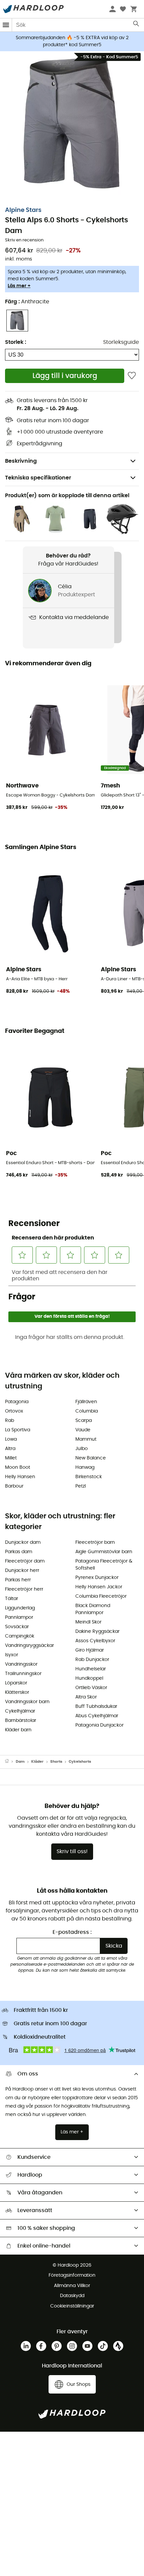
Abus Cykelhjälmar (97, 1716)
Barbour (14, 1486)
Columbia (87, 1411)
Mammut (86, 1439)
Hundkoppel (89, 1678)
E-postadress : (72, 1932)
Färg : (27, 302)
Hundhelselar (91, 1669)
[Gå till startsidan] (10, 1762)
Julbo (82, 1449)
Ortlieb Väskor (91, 1688)
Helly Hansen (20, 1477)
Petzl (81, 1486)
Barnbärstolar (21, 1721)
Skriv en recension (24, 240)
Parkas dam (19, 1552)
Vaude (83, 1430)
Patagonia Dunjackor (99, 1725)
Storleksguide (121, 342)
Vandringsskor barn (27, 1702)
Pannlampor (19, 1617)
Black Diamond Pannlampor (93, 1609)
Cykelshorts (80, 1762)
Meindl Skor (88, 1622)
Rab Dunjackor (92, 1660)
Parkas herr (18, 1580)
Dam (20, 1762)
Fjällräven (86, 1402)
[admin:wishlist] (132, 376)
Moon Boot (18, 1467)
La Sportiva (18, 1430)
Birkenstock (89, 1477)
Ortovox (14, 1411)
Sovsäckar (17, 1627)
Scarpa (84, 1421)
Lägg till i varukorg (65, 376)
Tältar (12, 1599)
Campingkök (20, 1636)
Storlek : (16, 342)
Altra (10, 1449)
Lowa (11, 1439)
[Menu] (6, 25)
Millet (11, 1458)
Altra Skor (86, 1697)
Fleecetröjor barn (95, 1542)
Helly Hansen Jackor (99, 1587)
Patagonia (17, 1402)
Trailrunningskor (23, 1674)
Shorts (56, 1762)
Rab (10, 1421)
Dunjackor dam (23, 1542)
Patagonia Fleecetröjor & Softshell (104, 1565)
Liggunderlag (20, 1608)
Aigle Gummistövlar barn (104, 1552)
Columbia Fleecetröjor (101, 1596)
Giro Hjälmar (90, 1650)
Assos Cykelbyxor (95, 1641)
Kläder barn (18, 1730)
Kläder (37, 1762)
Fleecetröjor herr (24, 1589)
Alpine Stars (23, 210)
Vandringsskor (21, 1664)
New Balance (91, 1458)
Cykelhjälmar (20, 1711)
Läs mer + (19, 286)
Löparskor (16, 1683)
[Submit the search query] (136, 25)
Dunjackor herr (22, 1571)
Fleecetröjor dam (25, 1561)
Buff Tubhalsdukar (96, 1707)
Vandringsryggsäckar (29, 1646)
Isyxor (12, 1655)
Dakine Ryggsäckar (97, 1632)
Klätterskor (17, 1692)
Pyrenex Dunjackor (97, 1578)
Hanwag (85, 1467)
